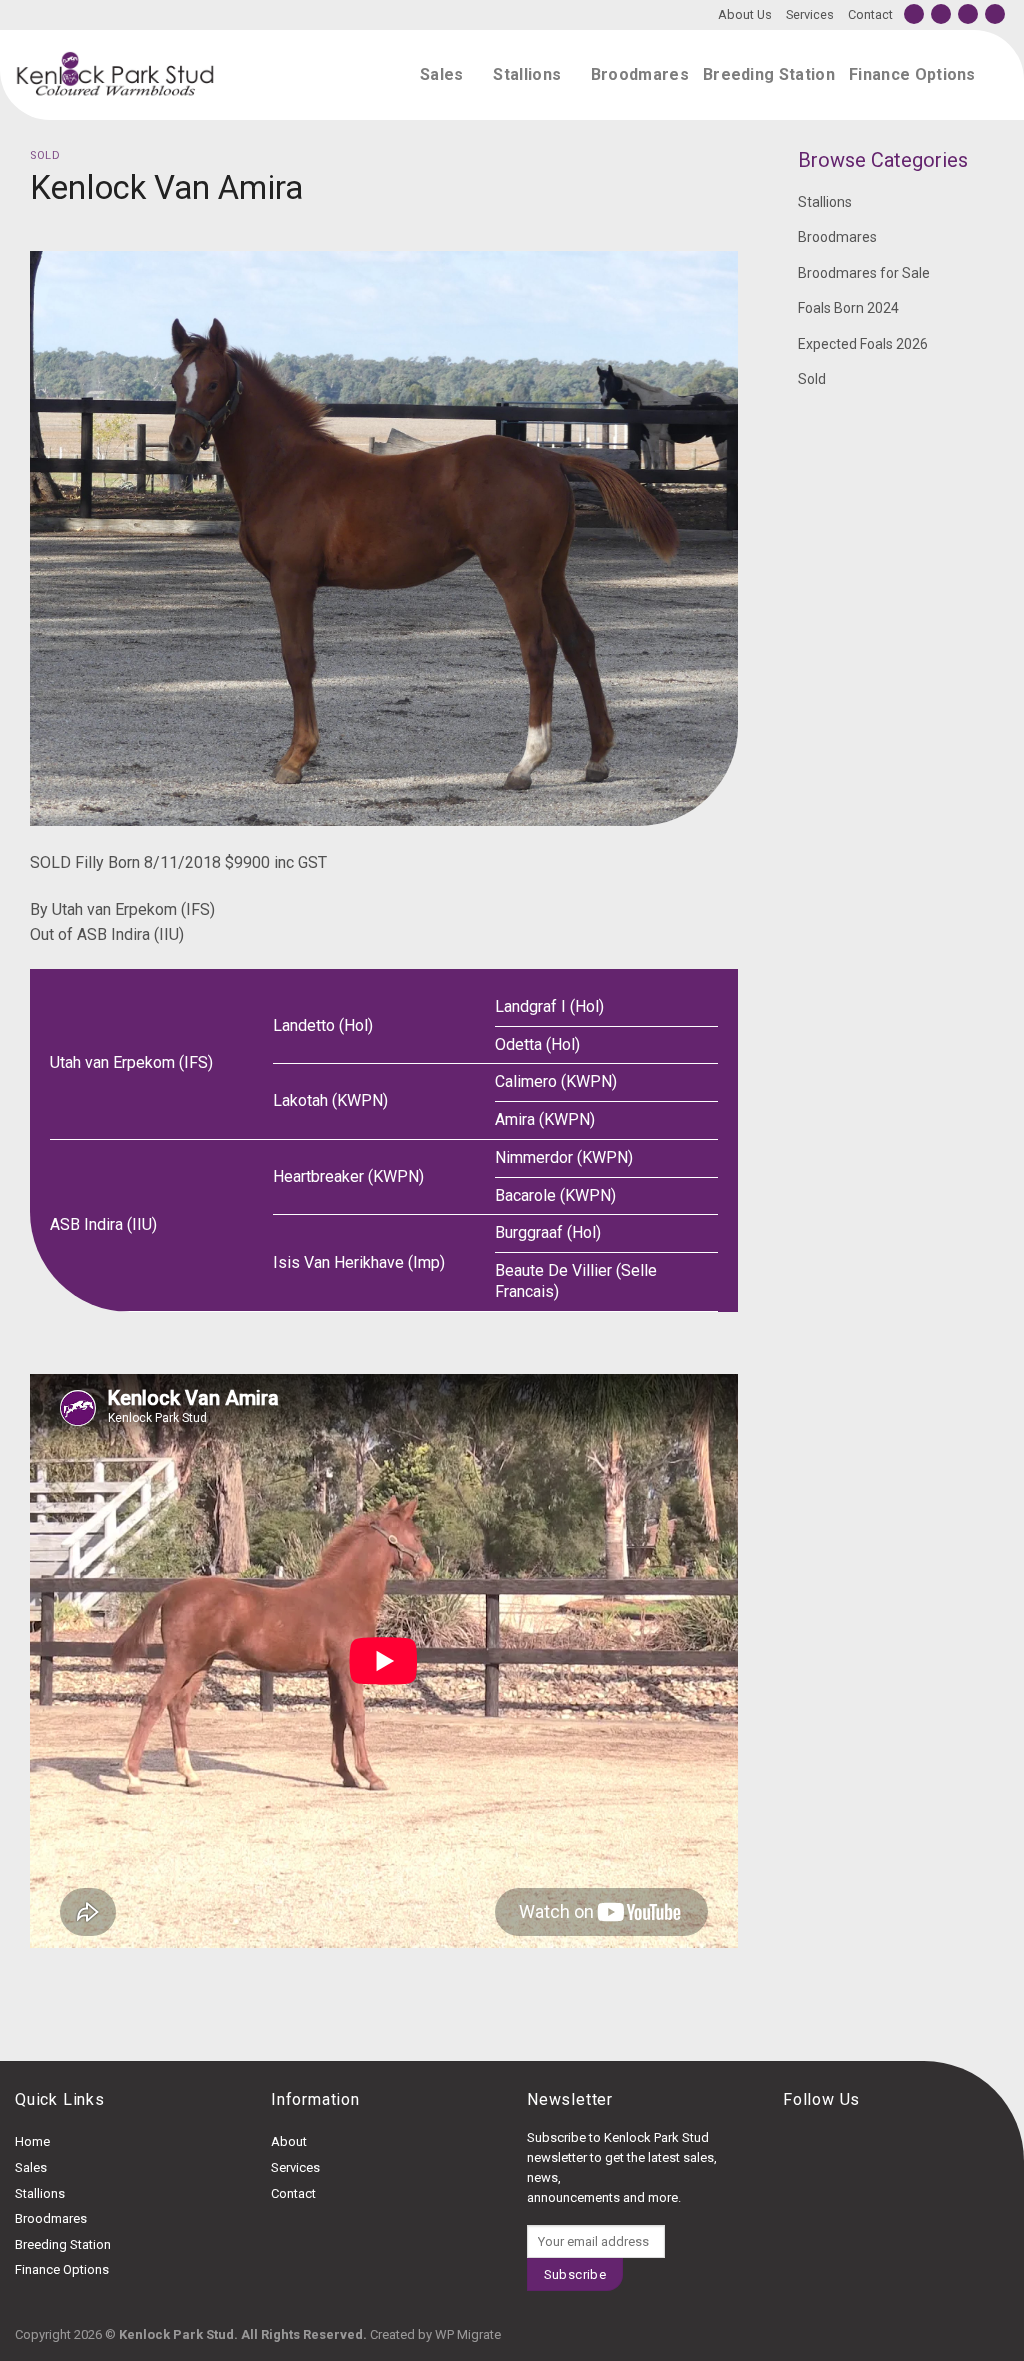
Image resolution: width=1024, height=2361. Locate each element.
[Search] (999, 74)
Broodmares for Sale (864, 273)
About (289, 2141)
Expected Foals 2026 (863, 344)
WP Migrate (468, 2334)
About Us (745, 14)
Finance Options (912, 74)
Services (810, 14)
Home (32, 2141)
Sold (45, 155)
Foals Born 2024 (848, 308)
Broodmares (640, 74)
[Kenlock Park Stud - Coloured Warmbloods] (115, 75)
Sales (442, 74)
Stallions (527, 74)
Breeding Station (769, 74)
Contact (870, 14)
